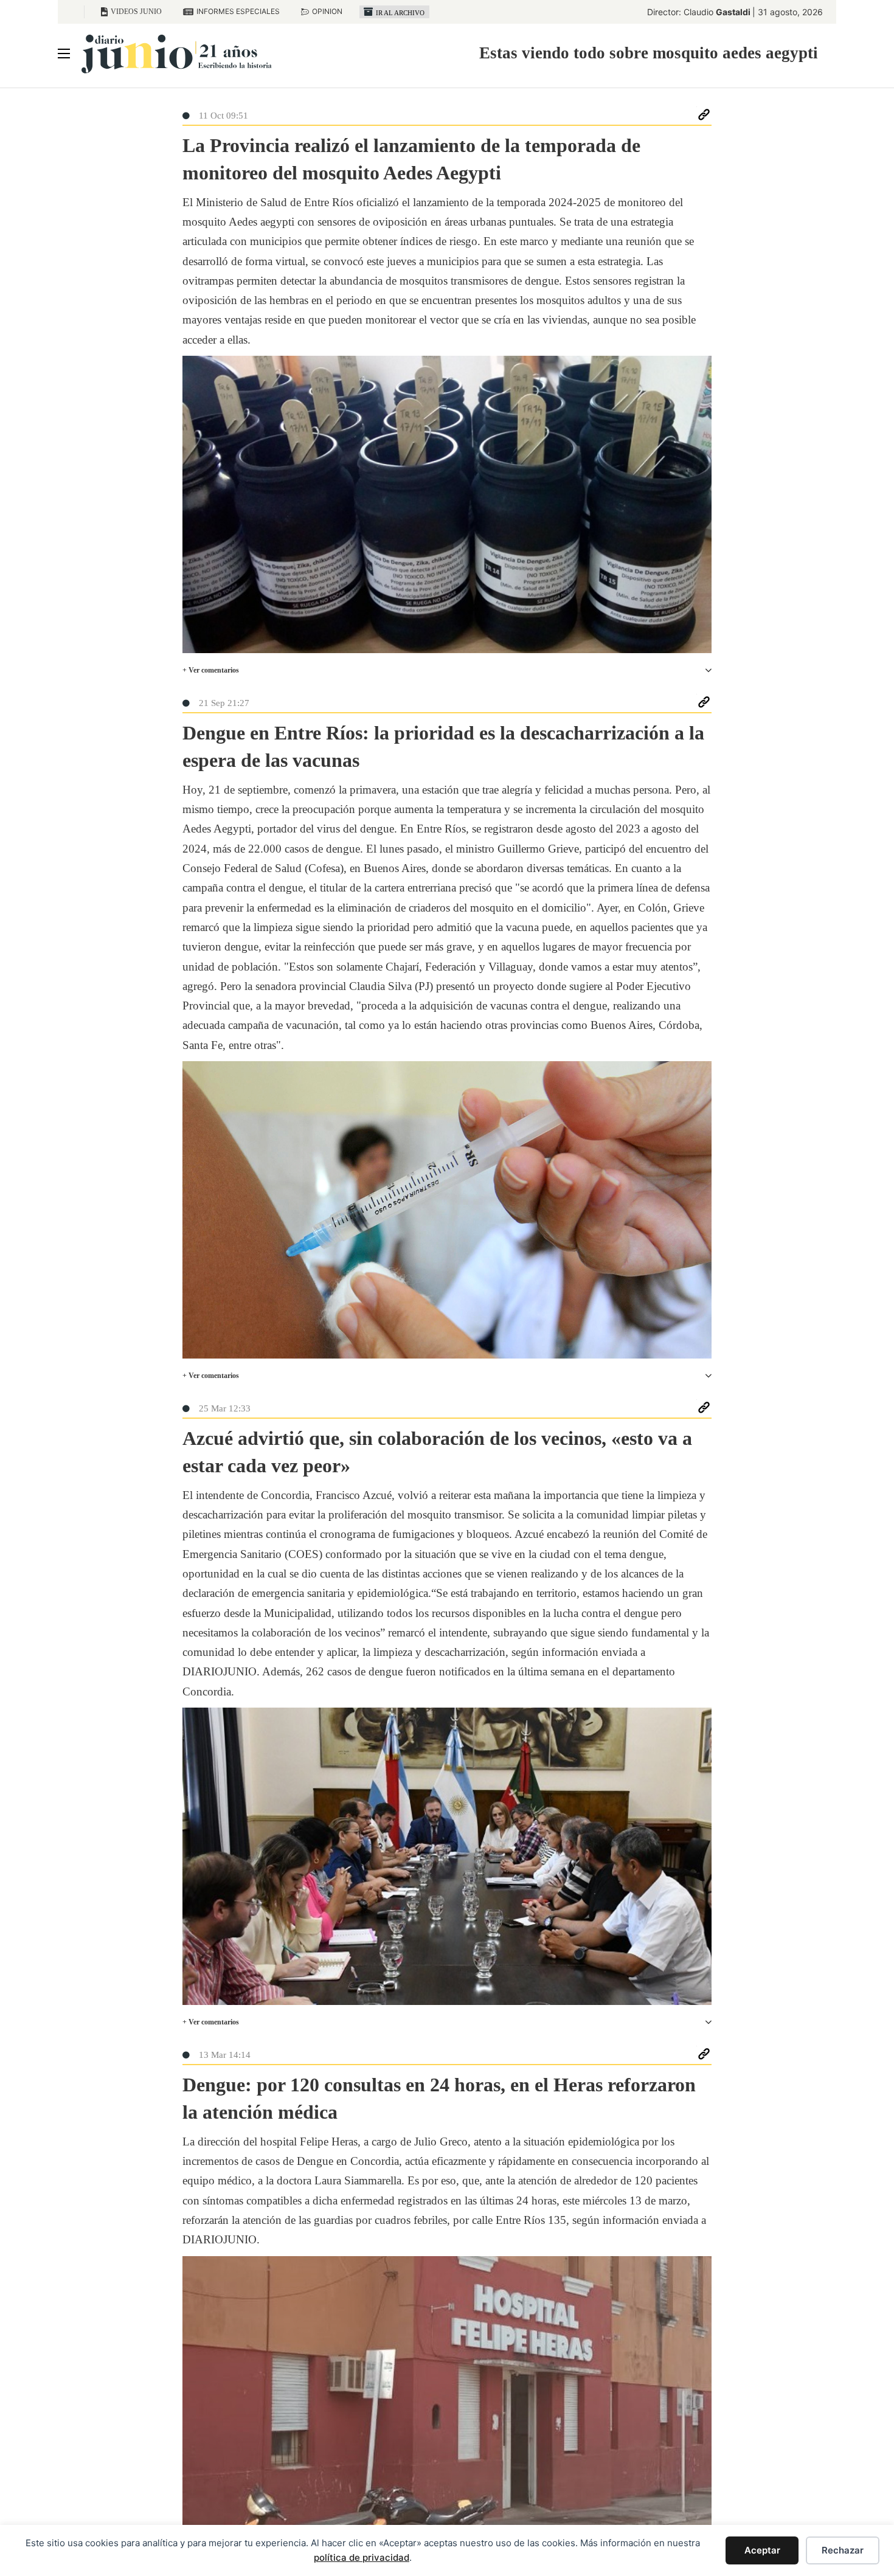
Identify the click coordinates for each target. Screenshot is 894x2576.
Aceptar (762, 2550)
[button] (447, 670)
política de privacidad (362, 2557)
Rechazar (843, 2550)
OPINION (327, 11)
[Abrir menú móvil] (64, 54)
